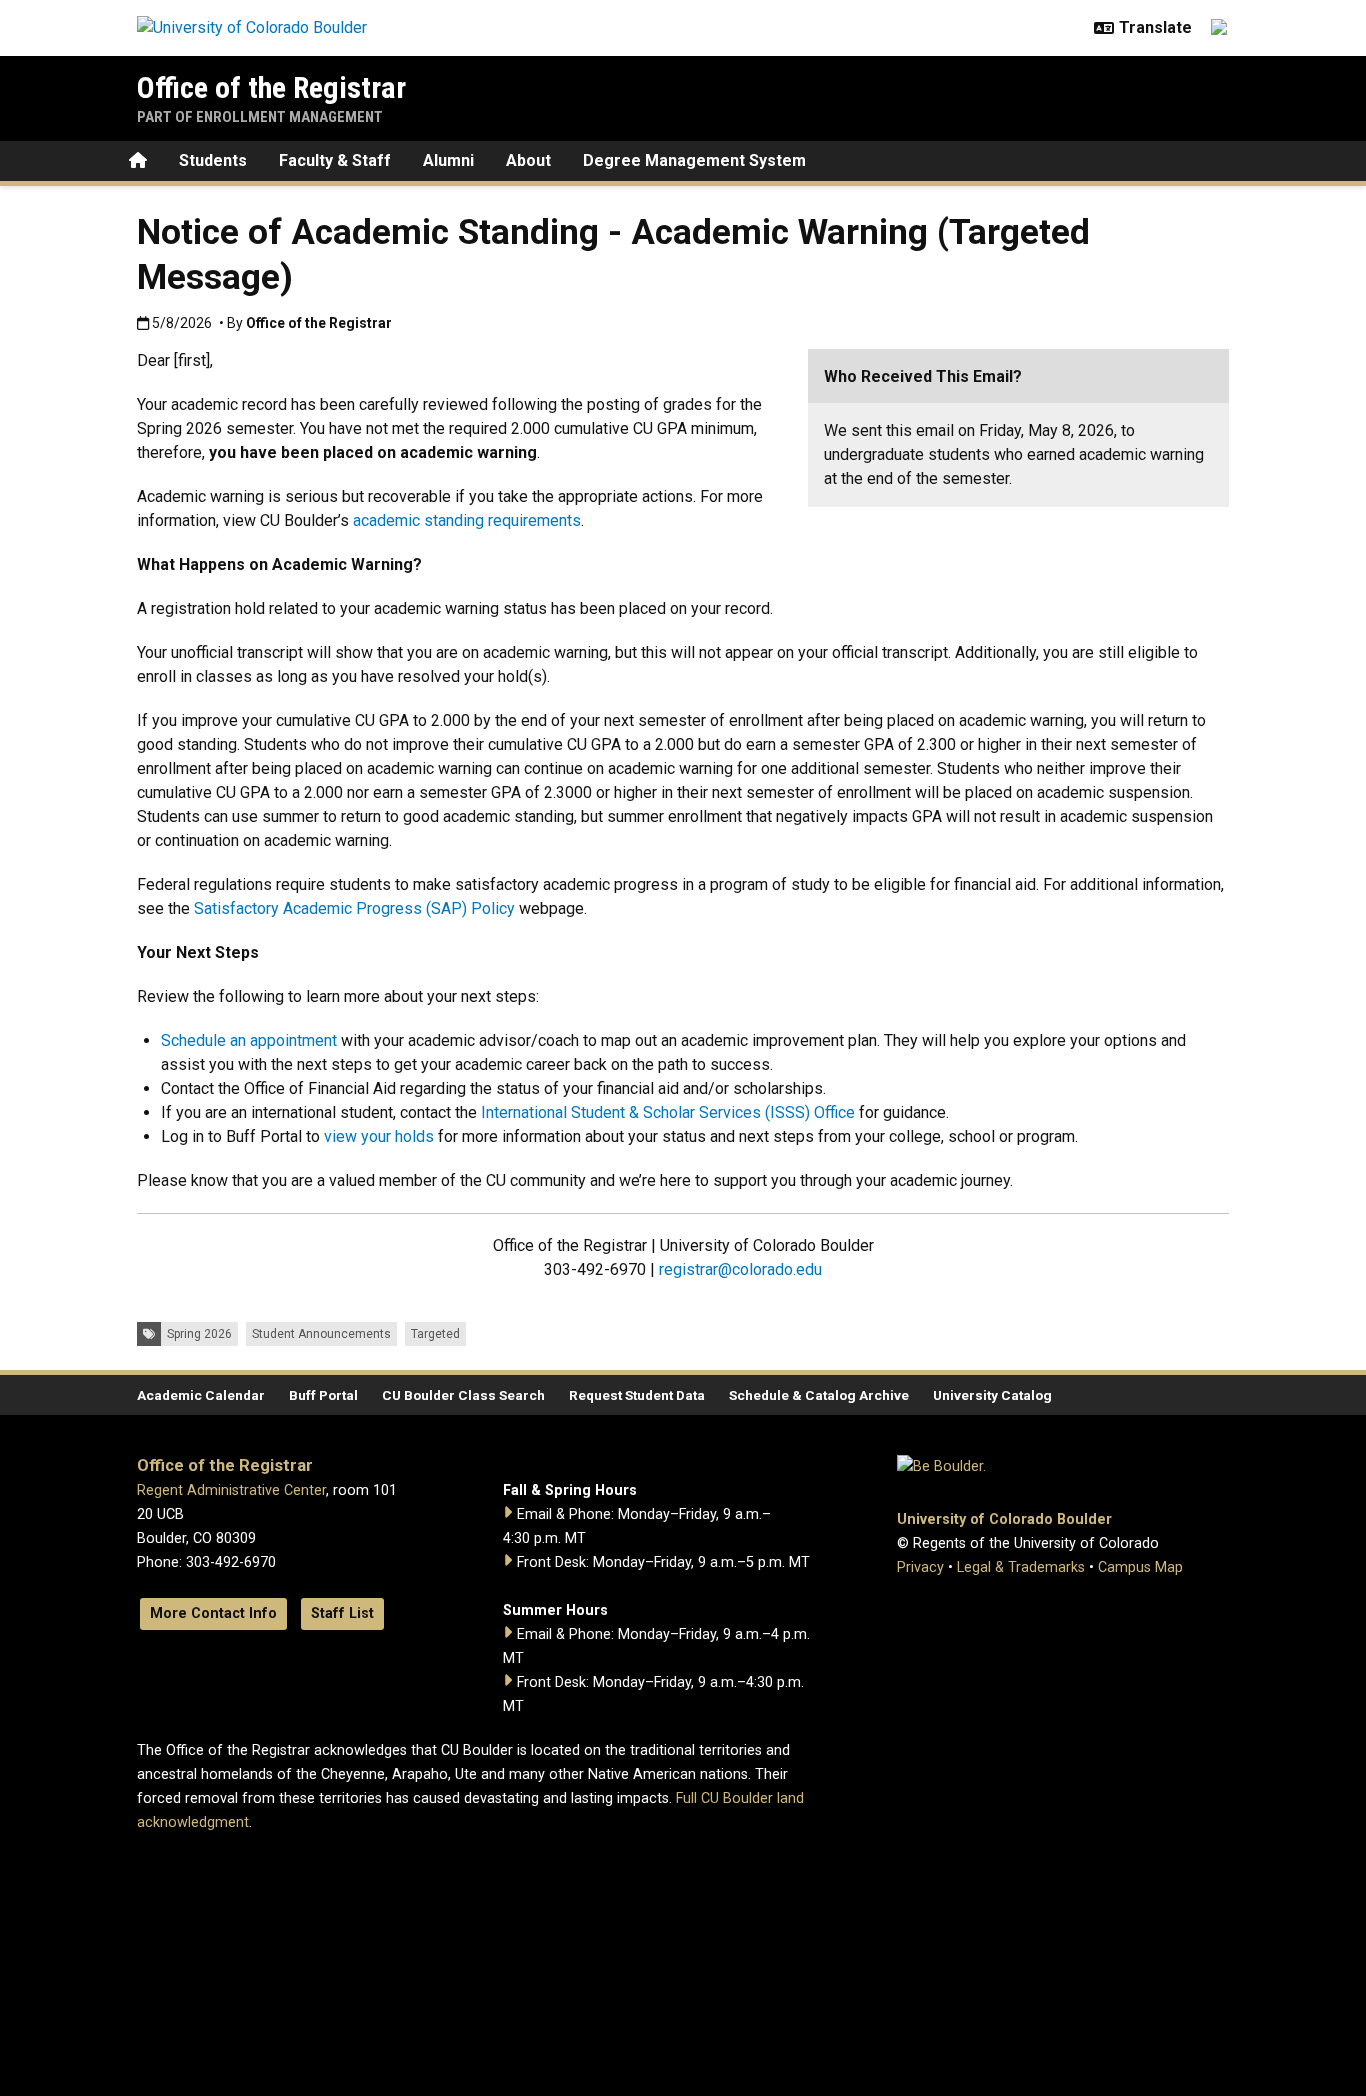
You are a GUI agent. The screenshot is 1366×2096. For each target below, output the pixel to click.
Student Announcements (321, 1334)
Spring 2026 (199, 1334)
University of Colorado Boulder (1004, 1519)
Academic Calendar (201, 1395)
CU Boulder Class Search (463, 1395)
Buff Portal (323, 1395)
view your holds (379, 1136)
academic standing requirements (467, 520)
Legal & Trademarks (1021, 1567)
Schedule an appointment (249, 1040)
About (528, 160)
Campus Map (1140, 1567)
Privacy (920, 1567)
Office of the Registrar (271, 87)
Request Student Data (637, 1395)
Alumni (448, 160)
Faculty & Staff (335, 160)
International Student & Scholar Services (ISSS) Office (668, 1112)
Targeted (435, 1334)
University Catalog (992, 1395)
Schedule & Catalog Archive (819, 1395)
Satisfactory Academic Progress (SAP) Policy (354, 908)
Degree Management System (694, 160)
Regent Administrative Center (231, 1490)
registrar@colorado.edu (740, 1269)
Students (213, 160)
